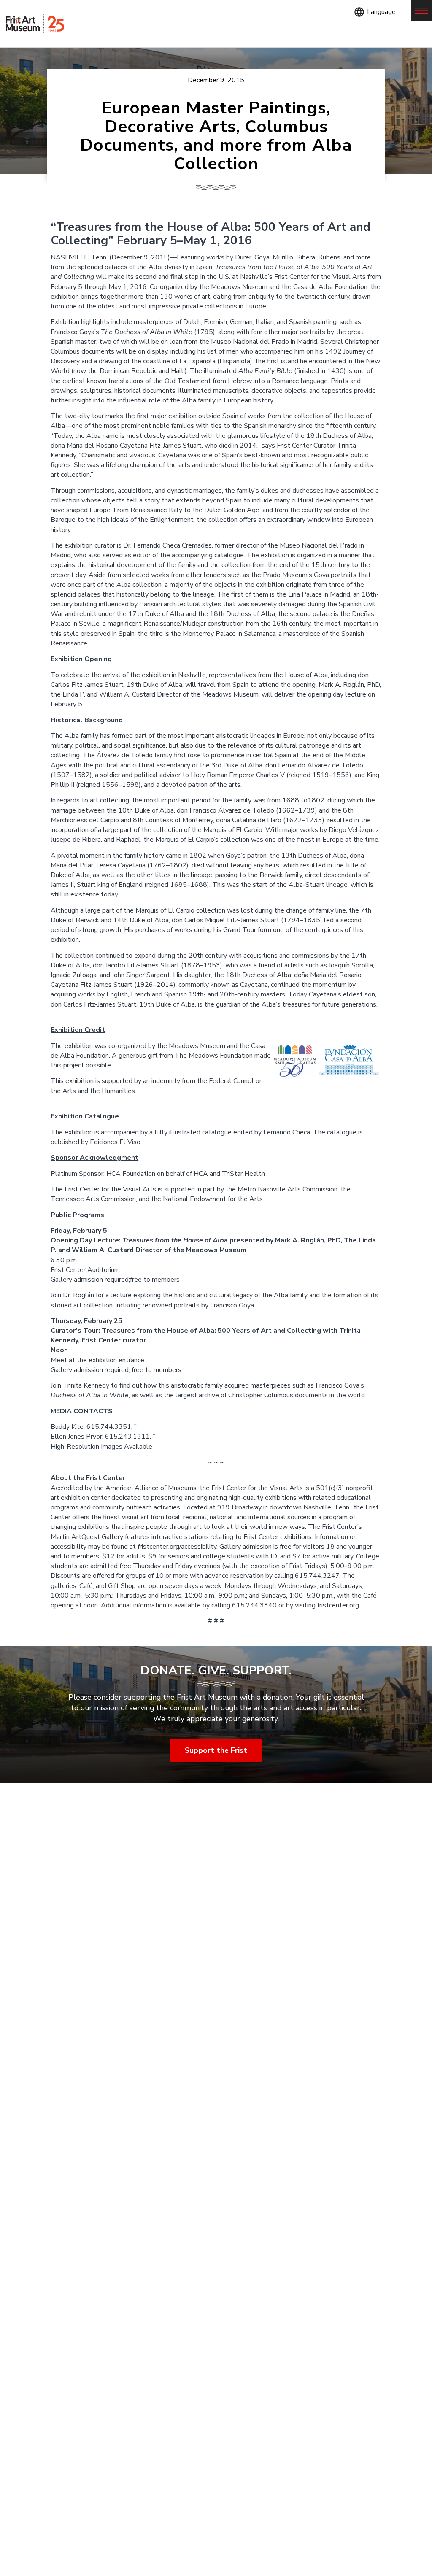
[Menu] (421, 11)
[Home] (35, 24)
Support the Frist (216, 1751)
